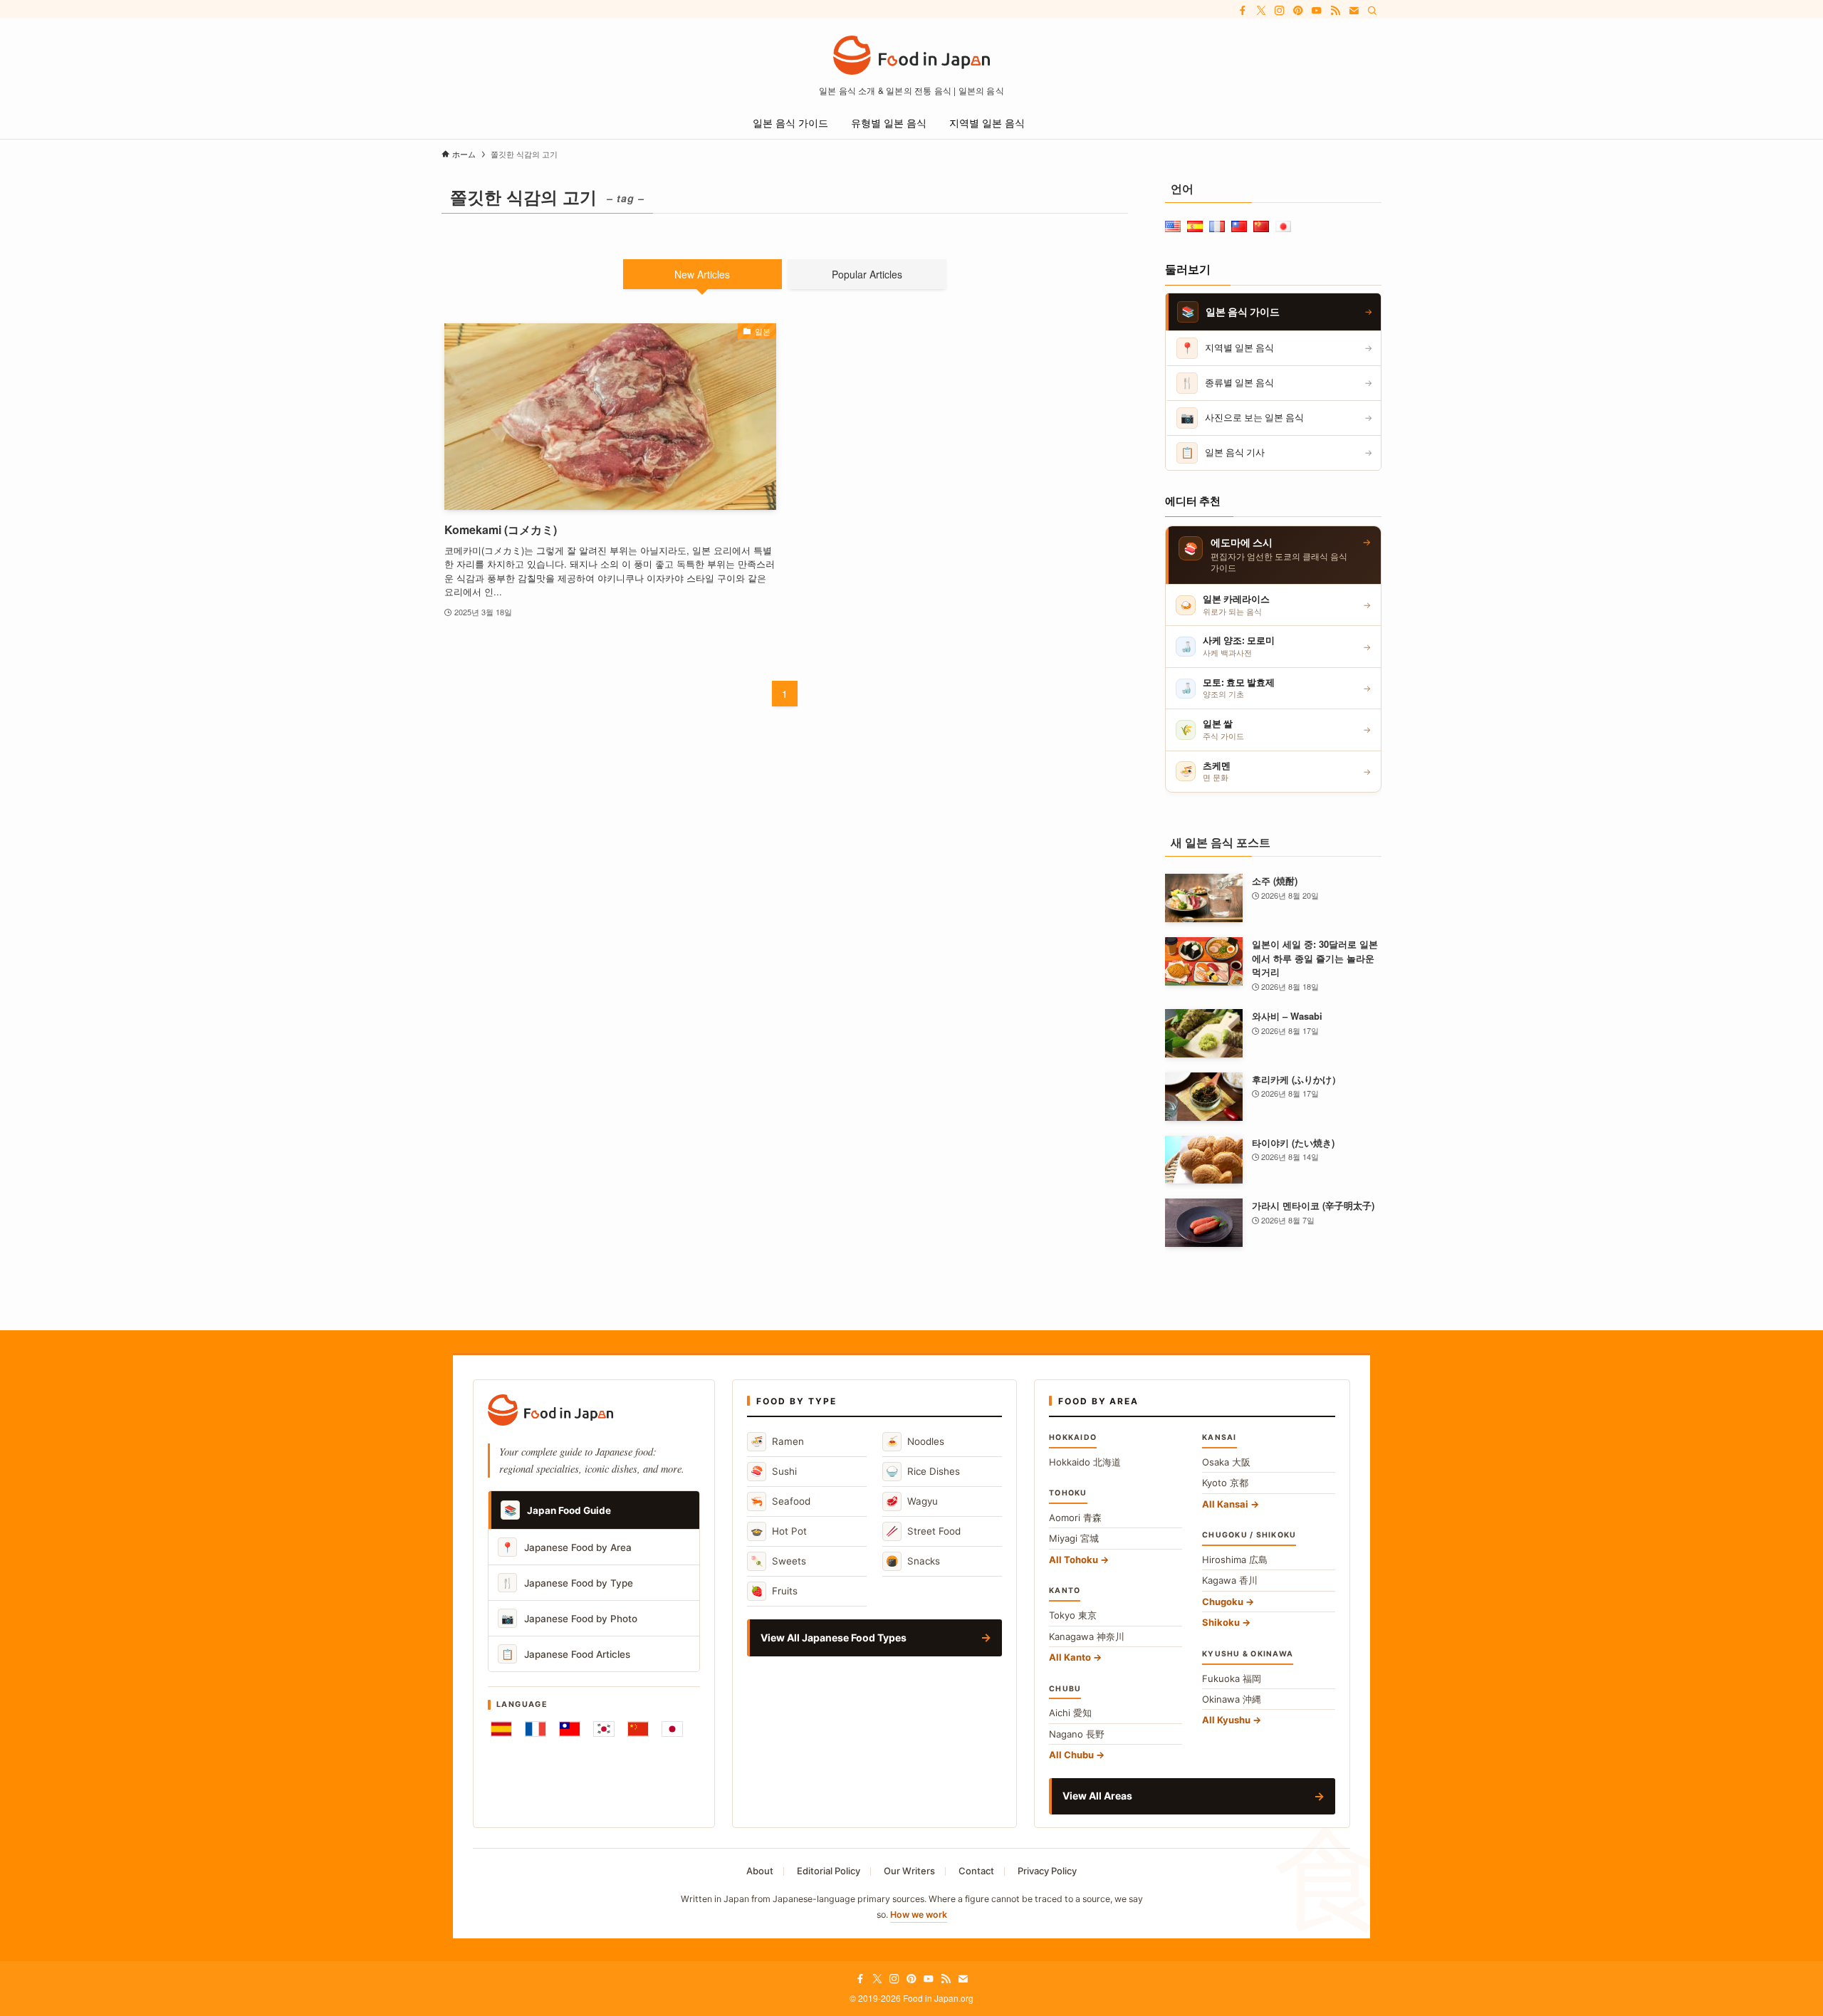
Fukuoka (1232, 1678)
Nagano (1077, 1734)
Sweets (778, 1561)
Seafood (780, 1501)
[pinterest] (1298, 11)
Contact (976, 1871)
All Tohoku (1074, 1560)
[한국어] (604, 1729)
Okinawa (1232, 1699)
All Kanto (1070, 1657)
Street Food (923, 1531)
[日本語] (672, 1729)
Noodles (915, 1441)
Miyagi (1074, 1538)
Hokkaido (1085, 1462)
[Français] (536, 1729)
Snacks (913, 1561)
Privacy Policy (1047, 1871)
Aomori (1075, 1518)
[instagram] (1280, 11)
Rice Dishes (923, 1471)
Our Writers (909, 1871)
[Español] (501, 1729)
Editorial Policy (829, 1871)
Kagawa (1230, 1580)
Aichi (1070, 1713)
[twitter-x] (1261, 11)
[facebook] (1243, 11)
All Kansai (1225, 1504)
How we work (919, 1915)
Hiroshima (1235, 1560)
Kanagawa (1087, 1636)
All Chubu (1071, 1755)
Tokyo (1073, 1615)
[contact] (1354, 11)
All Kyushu (1226, 1720)
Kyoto (1225, 1483)
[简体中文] (638, 1729)
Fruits (774, 1591)
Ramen (777, 1441)
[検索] (1372, 11)
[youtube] (1317, 11)
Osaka (1226, 1462)
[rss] (1335, 11)
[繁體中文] (570, 1729)
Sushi (774, 1471)
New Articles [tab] (702, 274)
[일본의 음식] (911, 55)
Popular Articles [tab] (867, 274)
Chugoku (1223, 1602)
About (760, 1871)
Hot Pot (779, 1531)
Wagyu (912, 1501)
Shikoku (1221, 1622)
